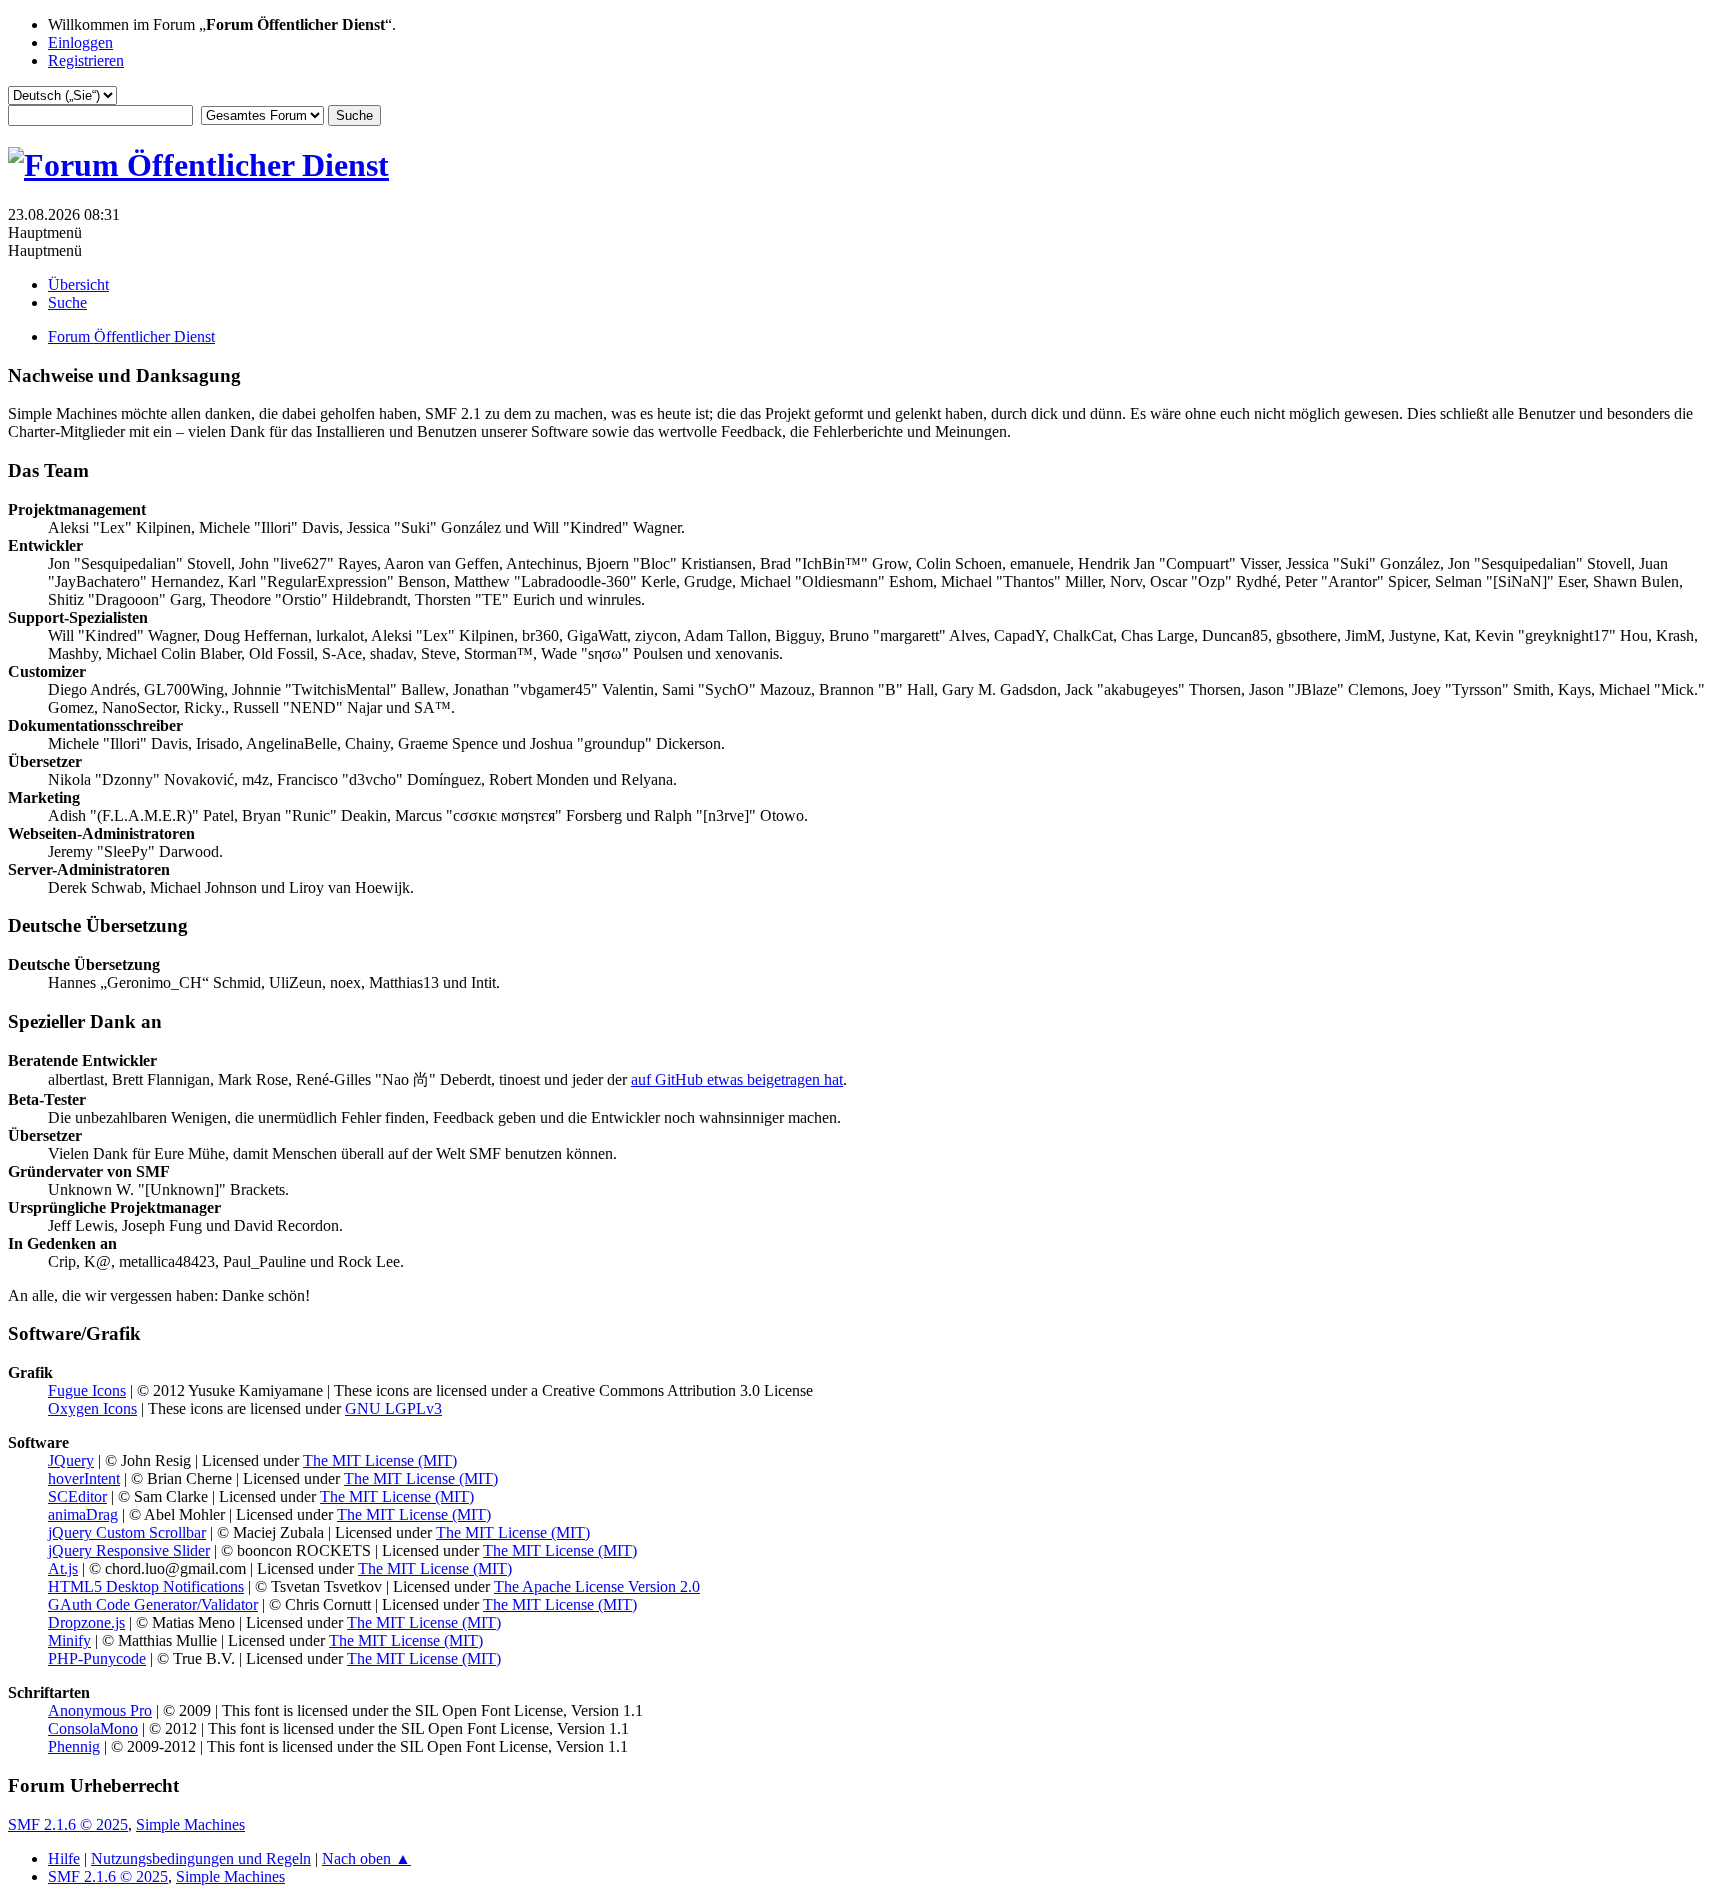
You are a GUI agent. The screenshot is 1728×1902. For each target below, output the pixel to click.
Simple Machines (190, 1824)
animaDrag (83, 1514)
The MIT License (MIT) (380, 1460)
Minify (69, 1640)
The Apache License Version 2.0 (597, 1586)
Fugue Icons (87, 1390)
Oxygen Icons (92, 1408)
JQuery (71, 1460)
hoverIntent (84, 1478)
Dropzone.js (86, 1622)
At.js (63, 1568)
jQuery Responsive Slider (129, 1550)
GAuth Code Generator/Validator (153, 1604)
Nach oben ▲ (366, 1858)
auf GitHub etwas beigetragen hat (737, 1079)
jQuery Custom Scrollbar (127, 1532)
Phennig (74, 1746)
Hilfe (64, 1858)
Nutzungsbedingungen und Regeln (201, 1858)
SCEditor (77, 1496)
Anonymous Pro (100, 1710)
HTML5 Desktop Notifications (146, 1586)
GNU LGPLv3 (393, 1408)
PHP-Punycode (97, 1658)
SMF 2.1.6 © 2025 (68, 1824)
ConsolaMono (93, 1728)
